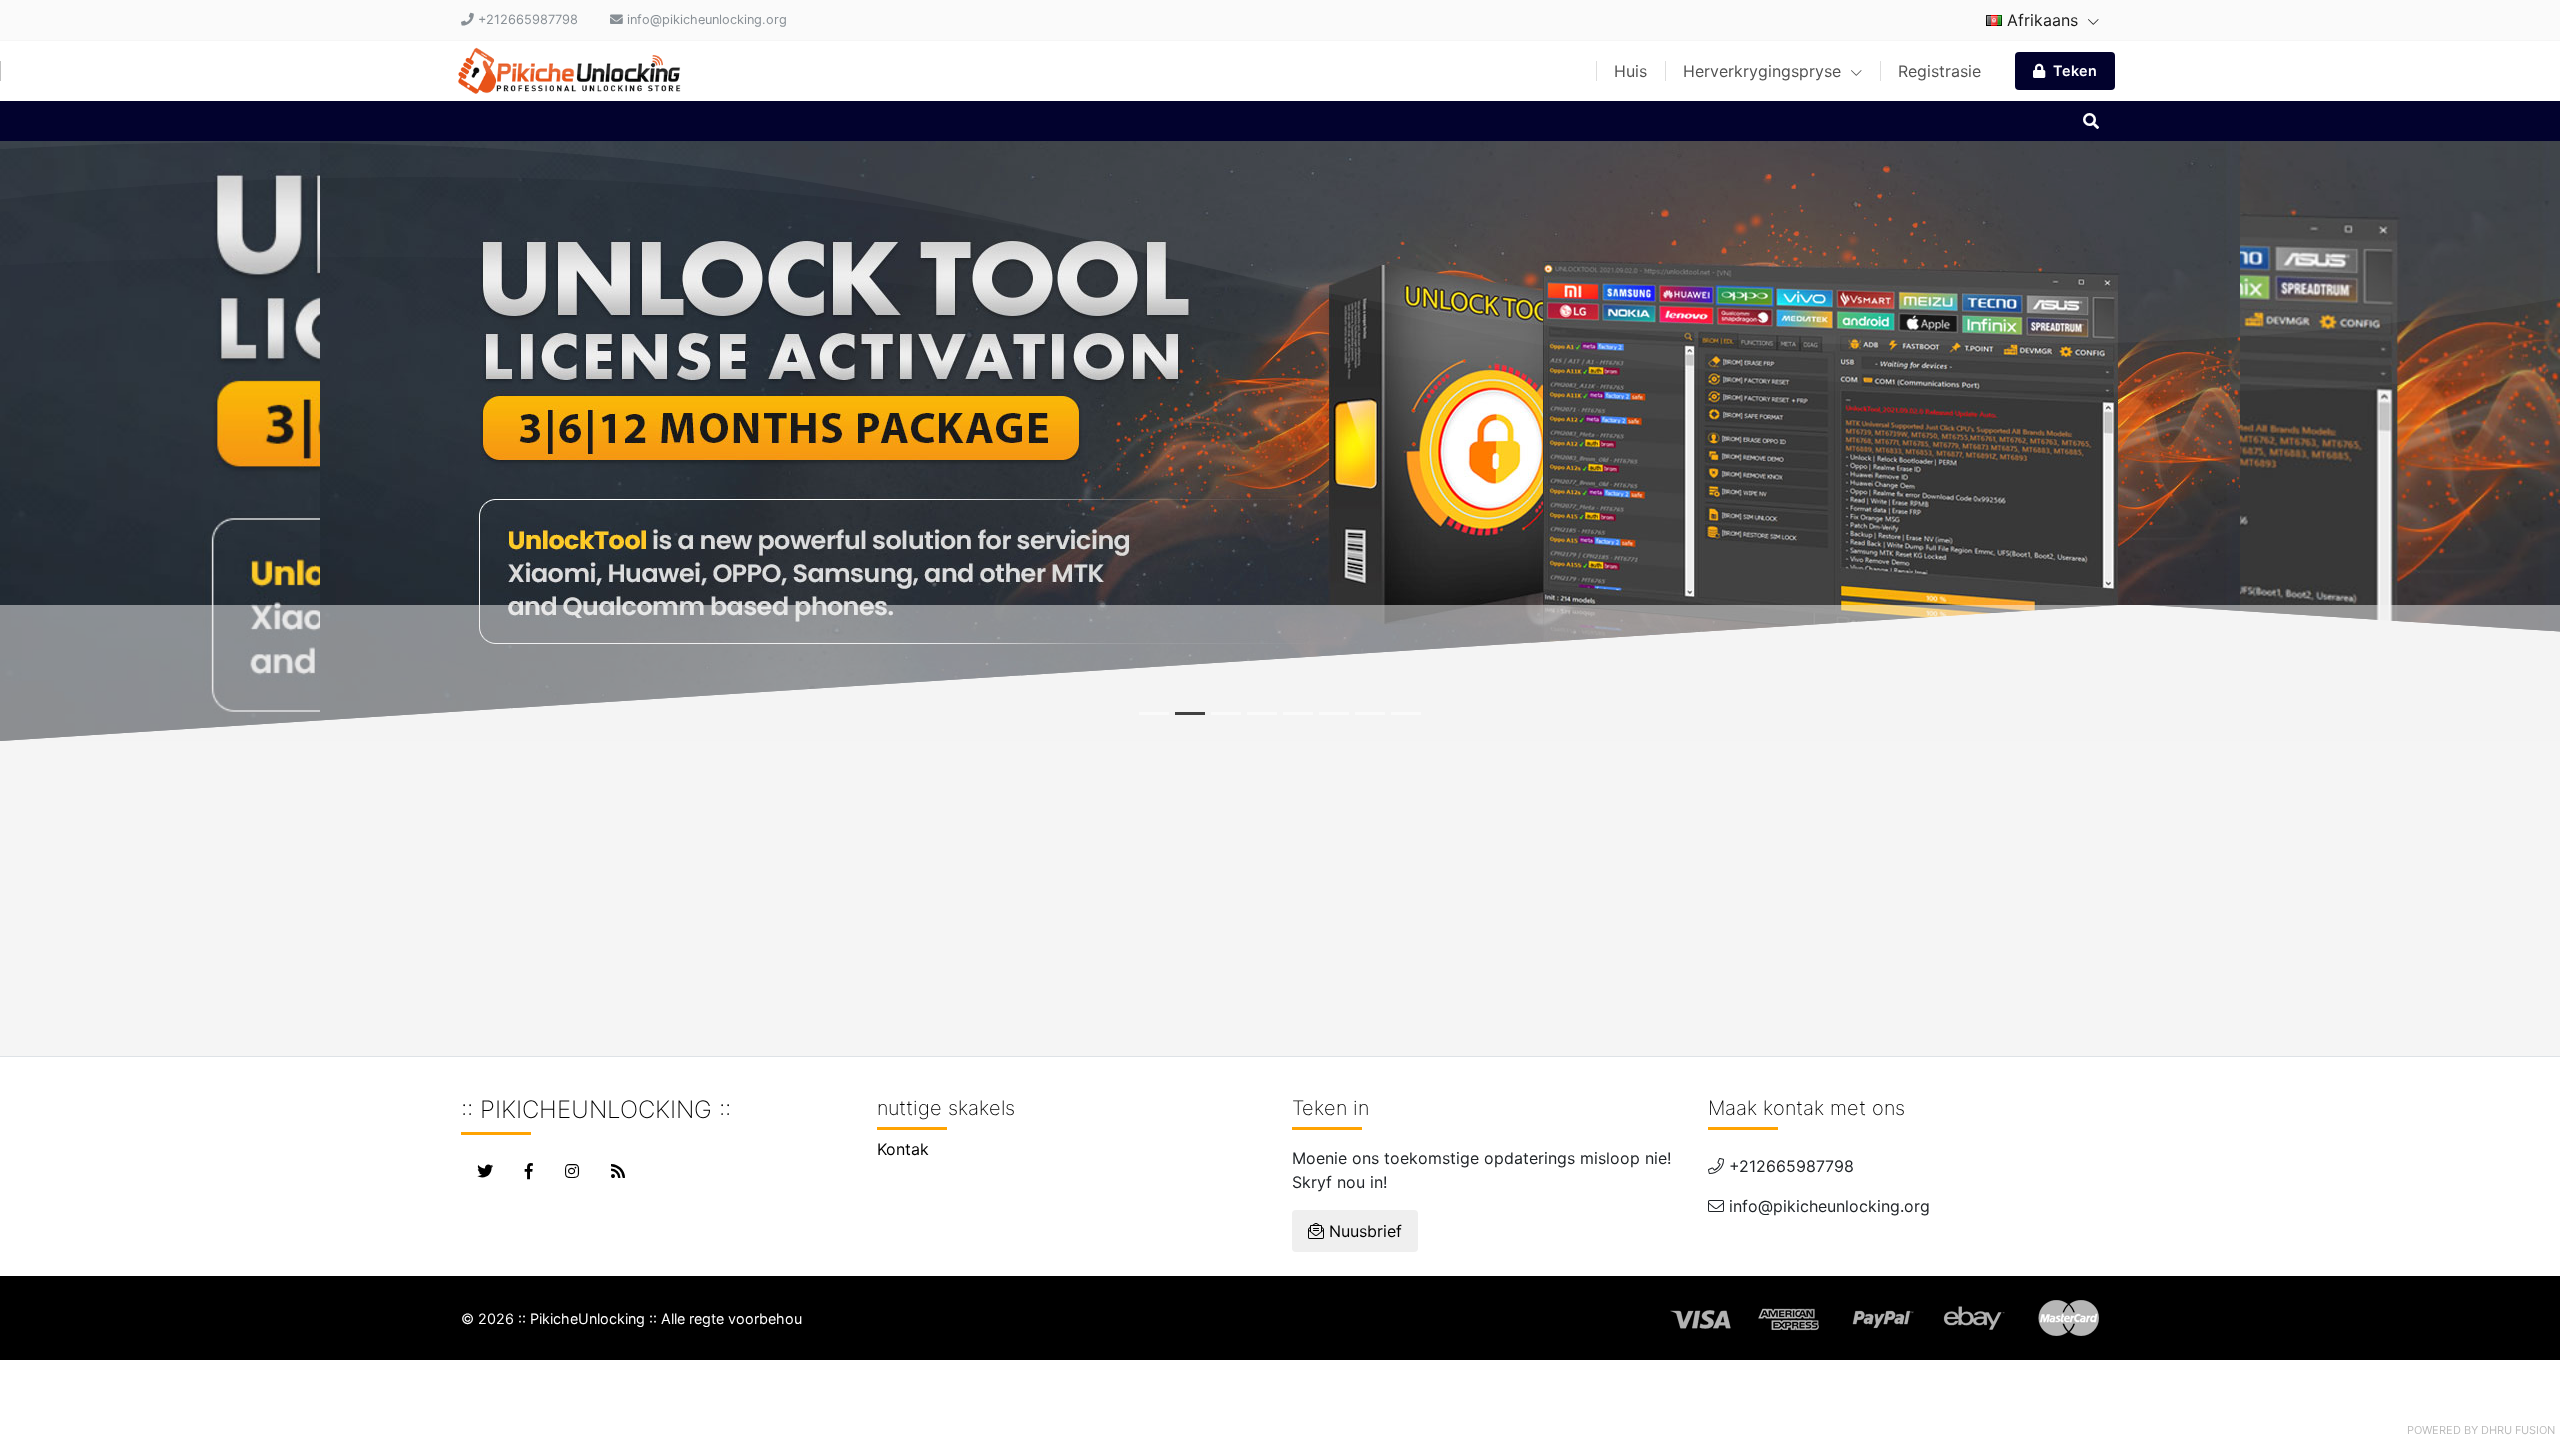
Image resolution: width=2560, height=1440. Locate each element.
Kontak (903, 1149)
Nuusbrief (1363, 1231)
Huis (1630, 71)
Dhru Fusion (2518, 1430)
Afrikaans (2042, 20)
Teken (2075, 70)
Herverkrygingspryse (1764, 71)
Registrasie (1939, 71)
